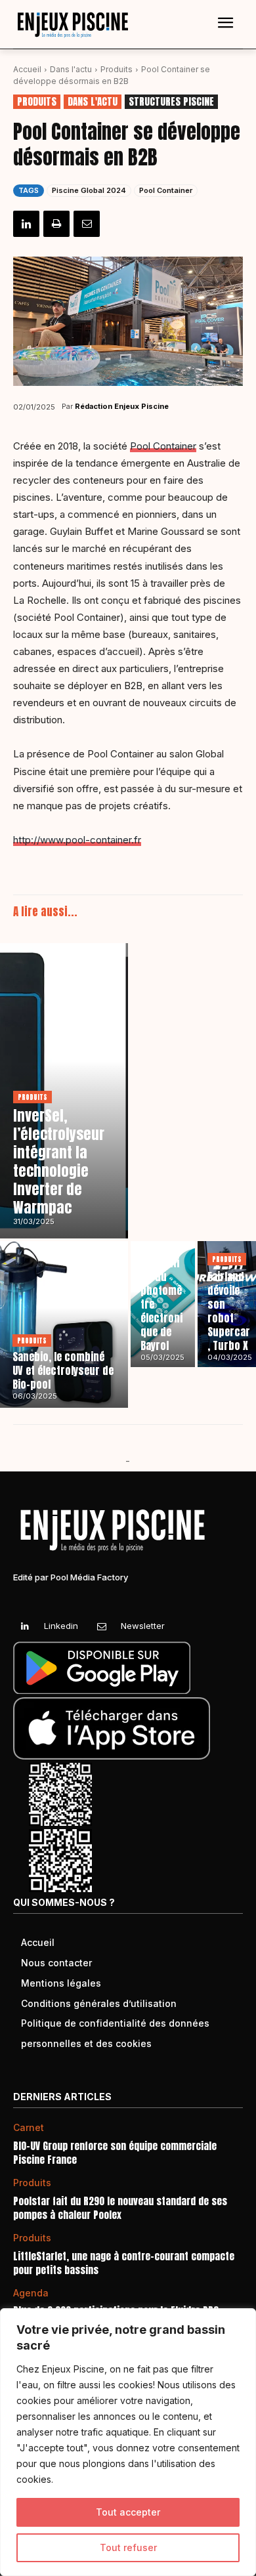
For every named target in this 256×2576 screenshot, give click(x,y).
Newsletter (143, 1626)
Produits (117, 69)
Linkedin (61, 1626)
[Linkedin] (26, 224)
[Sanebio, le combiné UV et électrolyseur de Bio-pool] (64, 1324)
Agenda (31, 2293)
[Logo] (72, 25)
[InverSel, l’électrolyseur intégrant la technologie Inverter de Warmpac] (64, 1091)
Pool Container (166, 190)
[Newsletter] (101, 1627)
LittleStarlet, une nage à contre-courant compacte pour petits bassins (124, 2263)
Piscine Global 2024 (89, 190)
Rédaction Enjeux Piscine (122, 406)
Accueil (27, 69)
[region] (128, 2442)
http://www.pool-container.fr (77, 840)
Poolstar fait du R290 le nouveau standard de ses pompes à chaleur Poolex (120, 2208)
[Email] (87, 224)
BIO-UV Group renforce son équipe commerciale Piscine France (115, 2153)
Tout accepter (128, 2512)
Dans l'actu (71, 69)
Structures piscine (171, 102)
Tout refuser (128, 2547)
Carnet (29, 2128)
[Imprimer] (56, 224)
